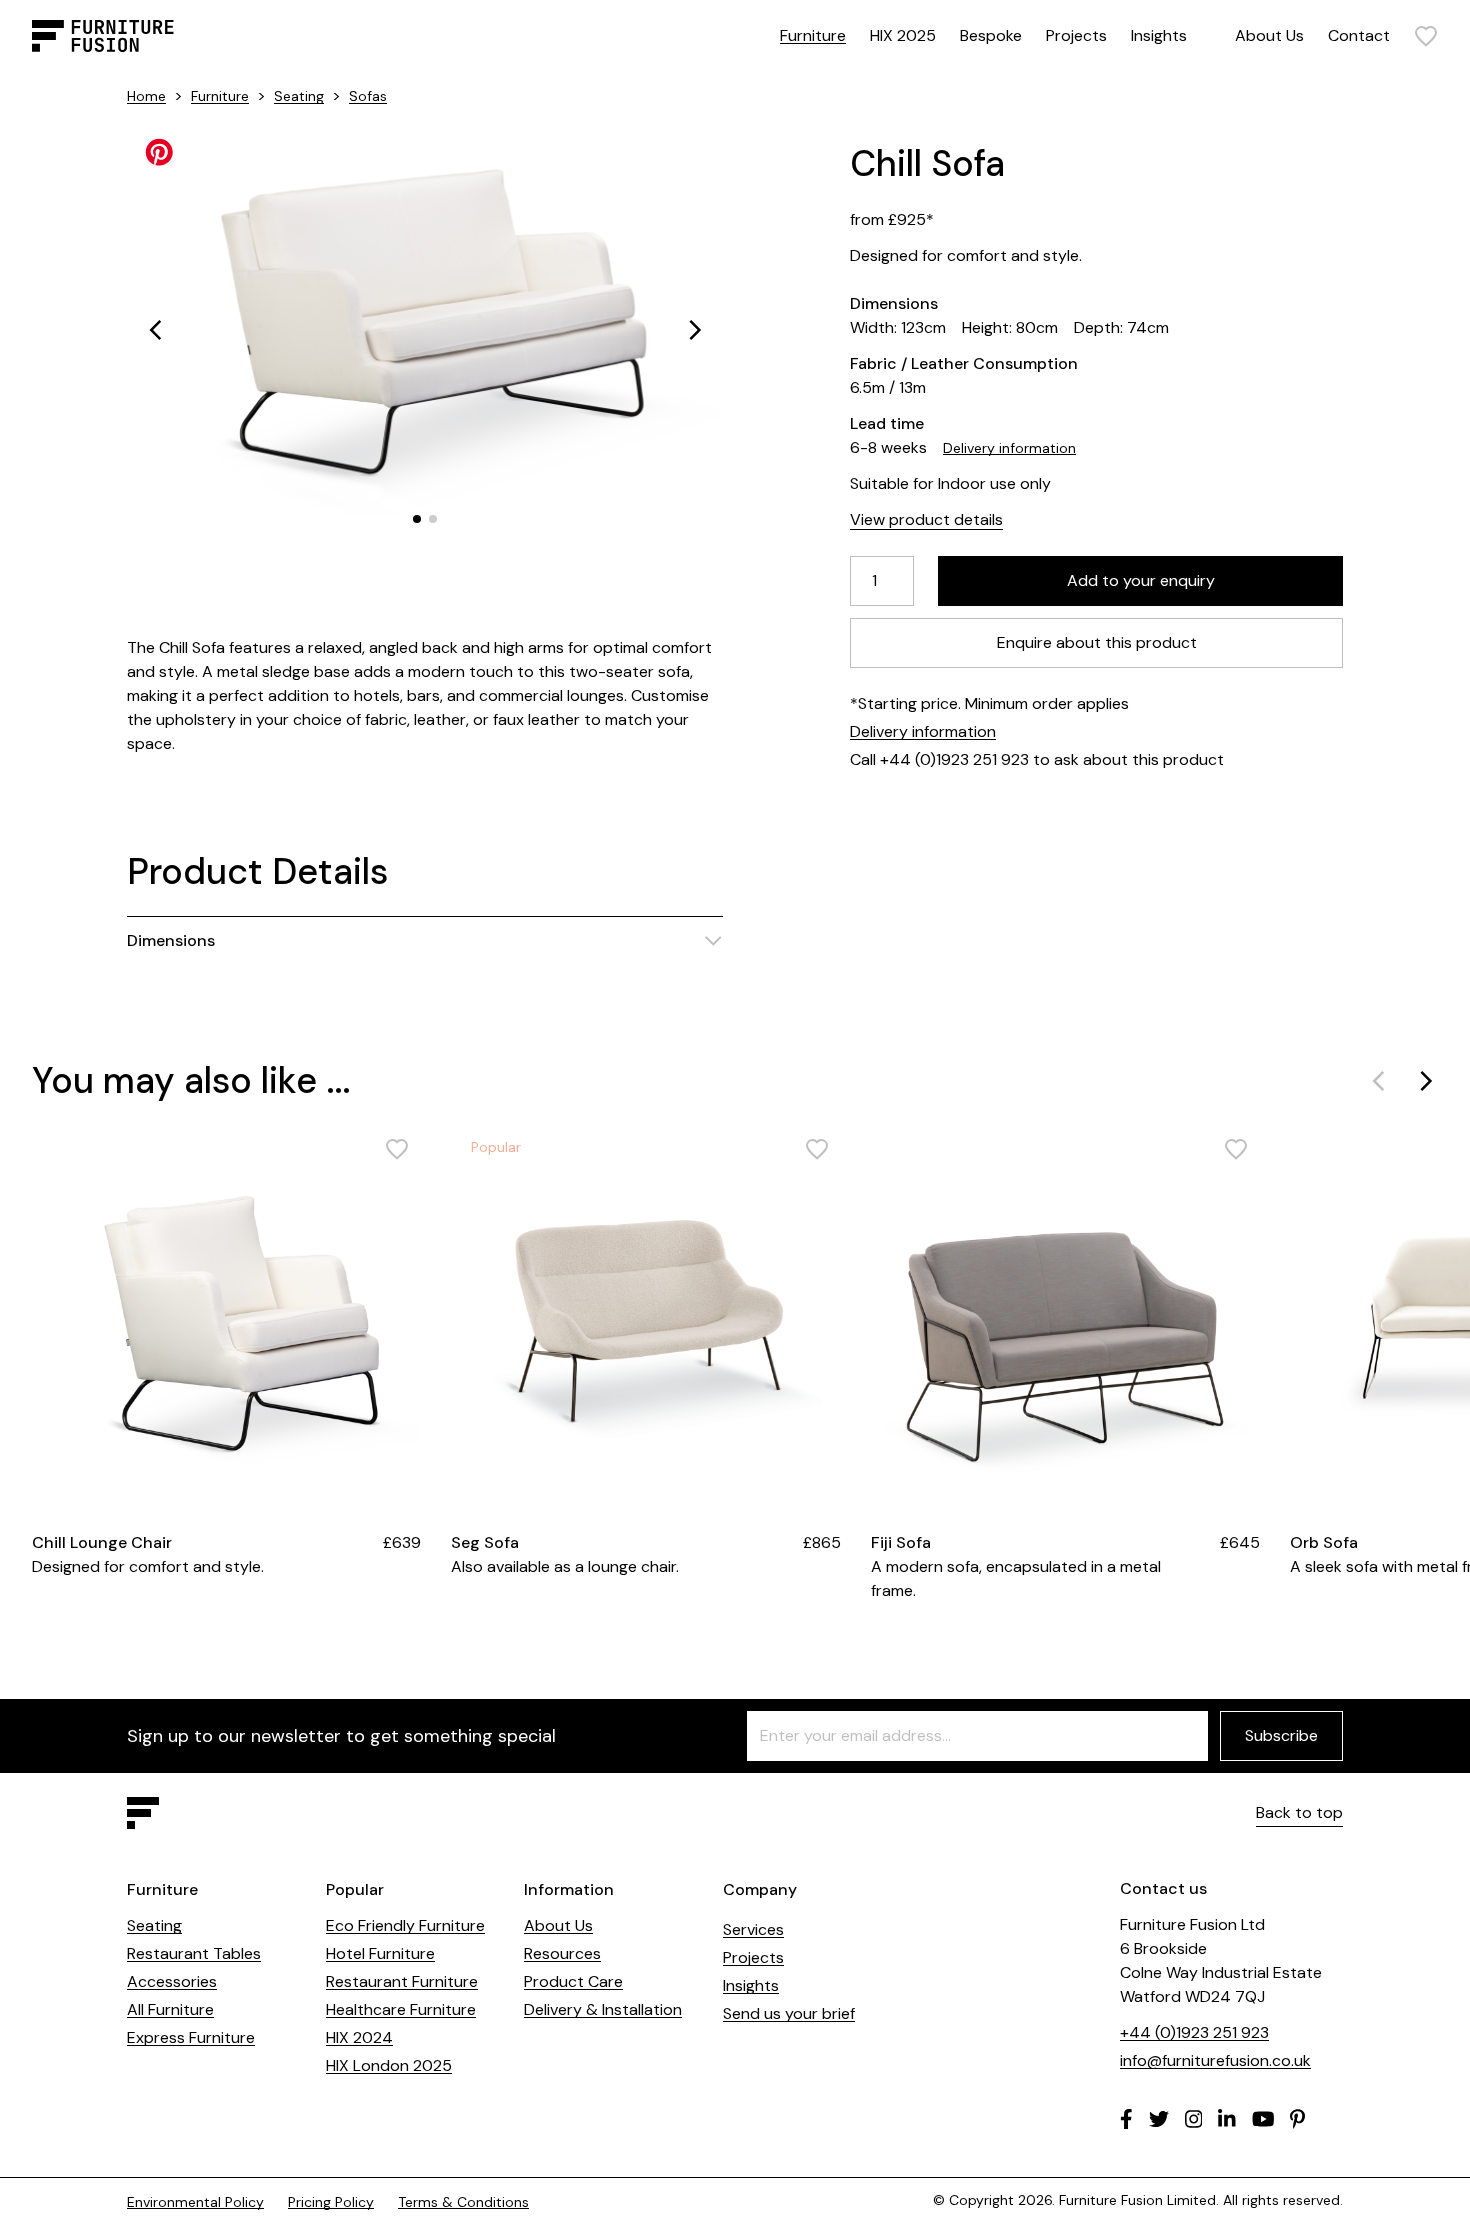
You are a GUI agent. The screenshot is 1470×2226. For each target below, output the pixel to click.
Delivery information (1009, 448)
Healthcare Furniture (401, 2009)
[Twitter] (1159, 2119)
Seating (299, 96)
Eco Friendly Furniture (405, 1925)
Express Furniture (191, 2037)
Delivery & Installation (603, 2009)
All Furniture (170, 2009)
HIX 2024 (359, 2037)
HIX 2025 (903, 35)
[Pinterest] (1297, 2119)
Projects (1076, 35)
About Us (1269, 35)
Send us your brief (789, 2013)
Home (146, 96)
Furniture (813, 35)
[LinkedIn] (1227, 2119)
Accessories (172, 1981)
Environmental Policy (195, 2202)
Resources (562, 1953)
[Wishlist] (1426, 36)
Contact (1359, 35)
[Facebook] (1126, 2119)
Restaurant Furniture (402, 1981)
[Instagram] (1194, 2119)
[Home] (103, 36)
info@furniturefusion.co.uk (1215, 2060)
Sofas (368, 96)
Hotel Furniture (380, 1953)
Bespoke (991, 35)
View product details (926, 519)
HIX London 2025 (389, 2065)
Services (753, 1929)
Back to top (1299, 1812)
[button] (155, 330)
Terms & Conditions (463, 2202)
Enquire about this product (1097, 642)
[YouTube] (1263, 2119)
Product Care (573, 1981)
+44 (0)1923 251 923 (1194, 2032)
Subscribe (1281, 1735)
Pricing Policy (331, 2202)
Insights (1159, 35)
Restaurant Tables (194, 1953)
